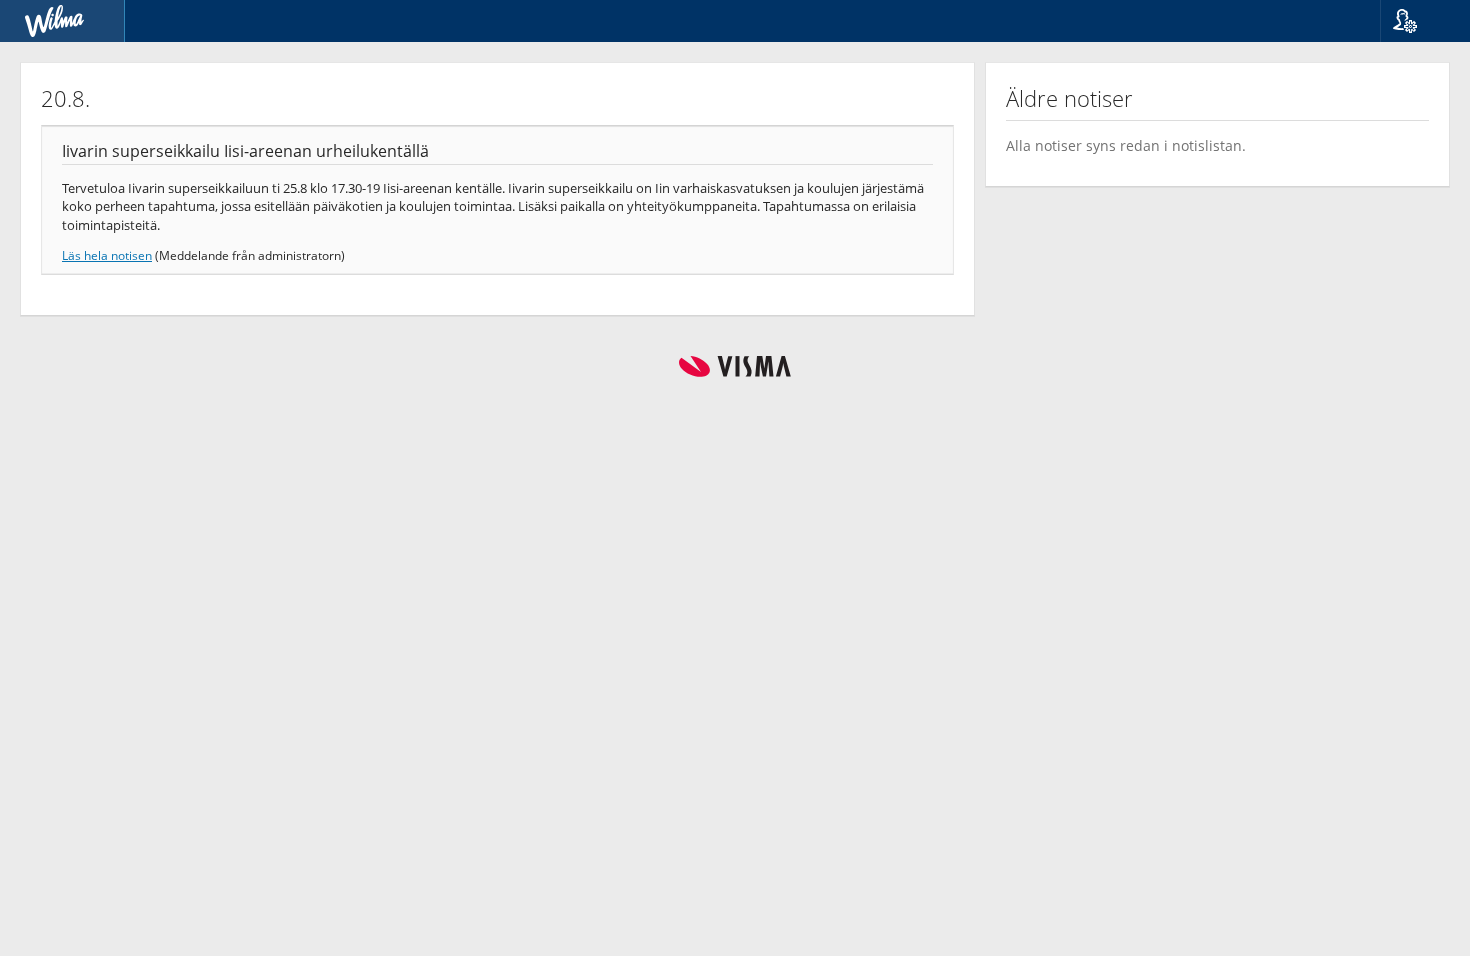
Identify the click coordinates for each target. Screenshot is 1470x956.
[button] (1417, 21)
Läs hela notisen (107, 255)
